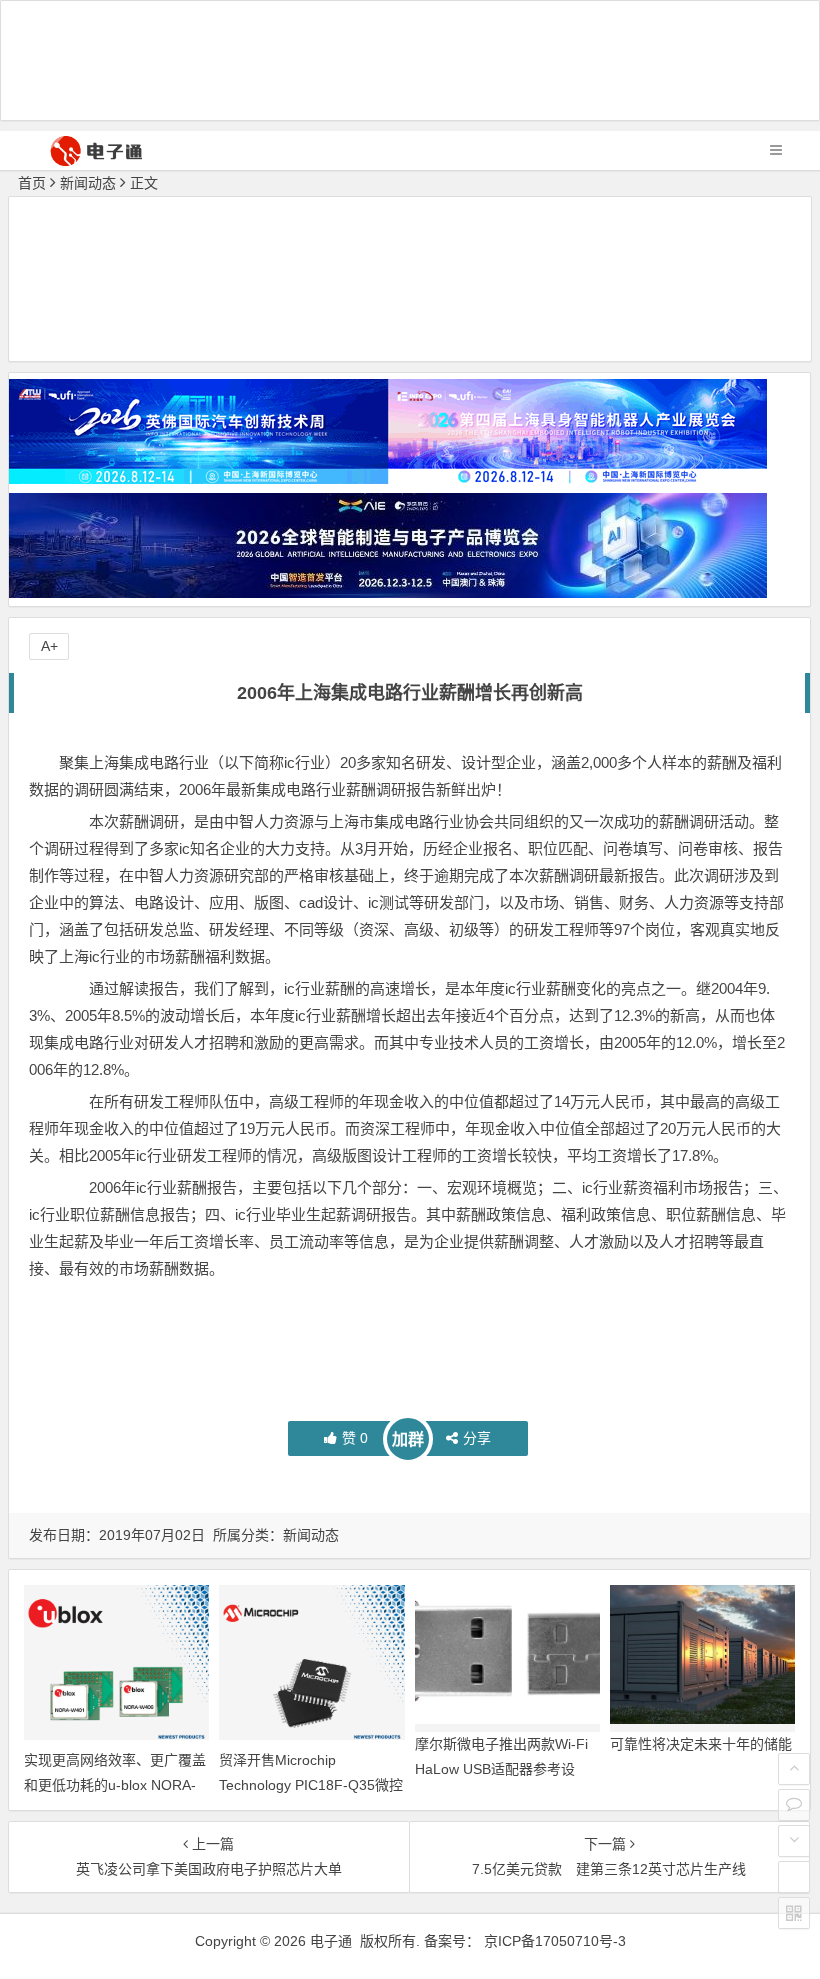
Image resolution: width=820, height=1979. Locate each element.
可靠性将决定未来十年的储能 (701, 1744)
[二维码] (794, 1913)
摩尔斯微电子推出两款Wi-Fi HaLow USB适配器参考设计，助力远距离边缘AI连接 (501, 1769)
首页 (32, 183)
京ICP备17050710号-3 (555, 1941)
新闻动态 (88, 183)
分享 (477, 1438)
